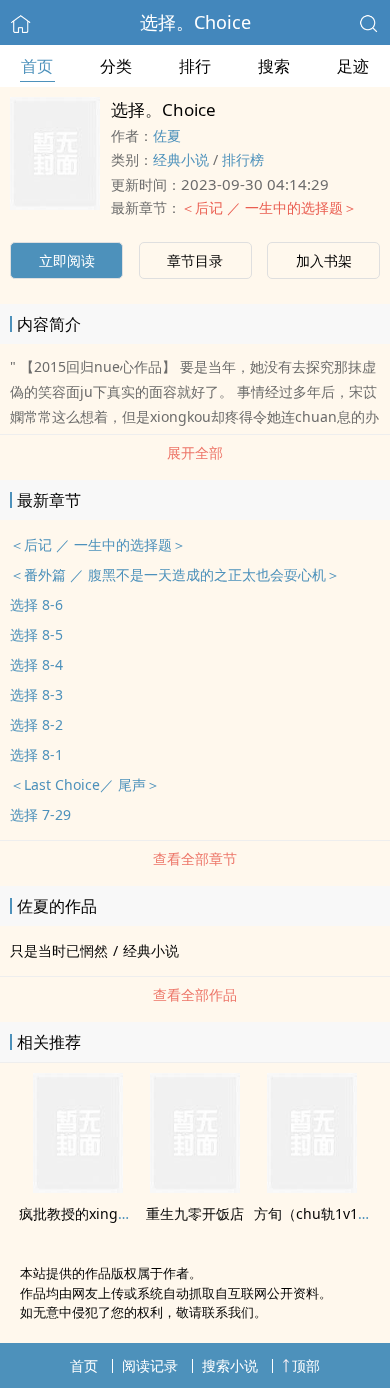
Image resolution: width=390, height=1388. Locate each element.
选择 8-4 (36, 664)
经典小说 (181, 159)
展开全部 (195, 452)
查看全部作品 (195, 994)
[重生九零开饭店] (195, 1187)
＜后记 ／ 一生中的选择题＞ (269, 207)
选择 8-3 (36, 694)
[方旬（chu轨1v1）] (312, 1187)
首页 (37, 66)
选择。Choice (195, 22)
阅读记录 (150, 1365)
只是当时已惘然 (59, 950)
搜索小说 (230, 1365)
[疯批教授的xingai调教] (78, 1187)
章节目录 (195, 260)
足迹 (353, 66)
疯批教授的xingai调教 (88, 1213)
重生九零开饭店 (195, 1213)
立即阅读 (67, 260)
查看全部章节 (195, 858)
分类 (116, 66)
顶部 (306, 1365)
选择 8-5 (36, 634)
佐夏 (167, 135)
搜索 (274, 66)
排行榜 (243, 159)
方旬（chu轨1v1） (313, 1213)
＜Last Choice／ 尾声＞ (85, 784)
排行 (195, 66)
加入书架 (324, 260)
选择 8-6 (36, 604)
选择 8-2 (36, 724)
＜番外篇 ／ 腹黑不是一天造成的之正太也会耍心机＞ (175, 574)
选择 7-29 (40, 814)
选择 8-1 (36, 754)
